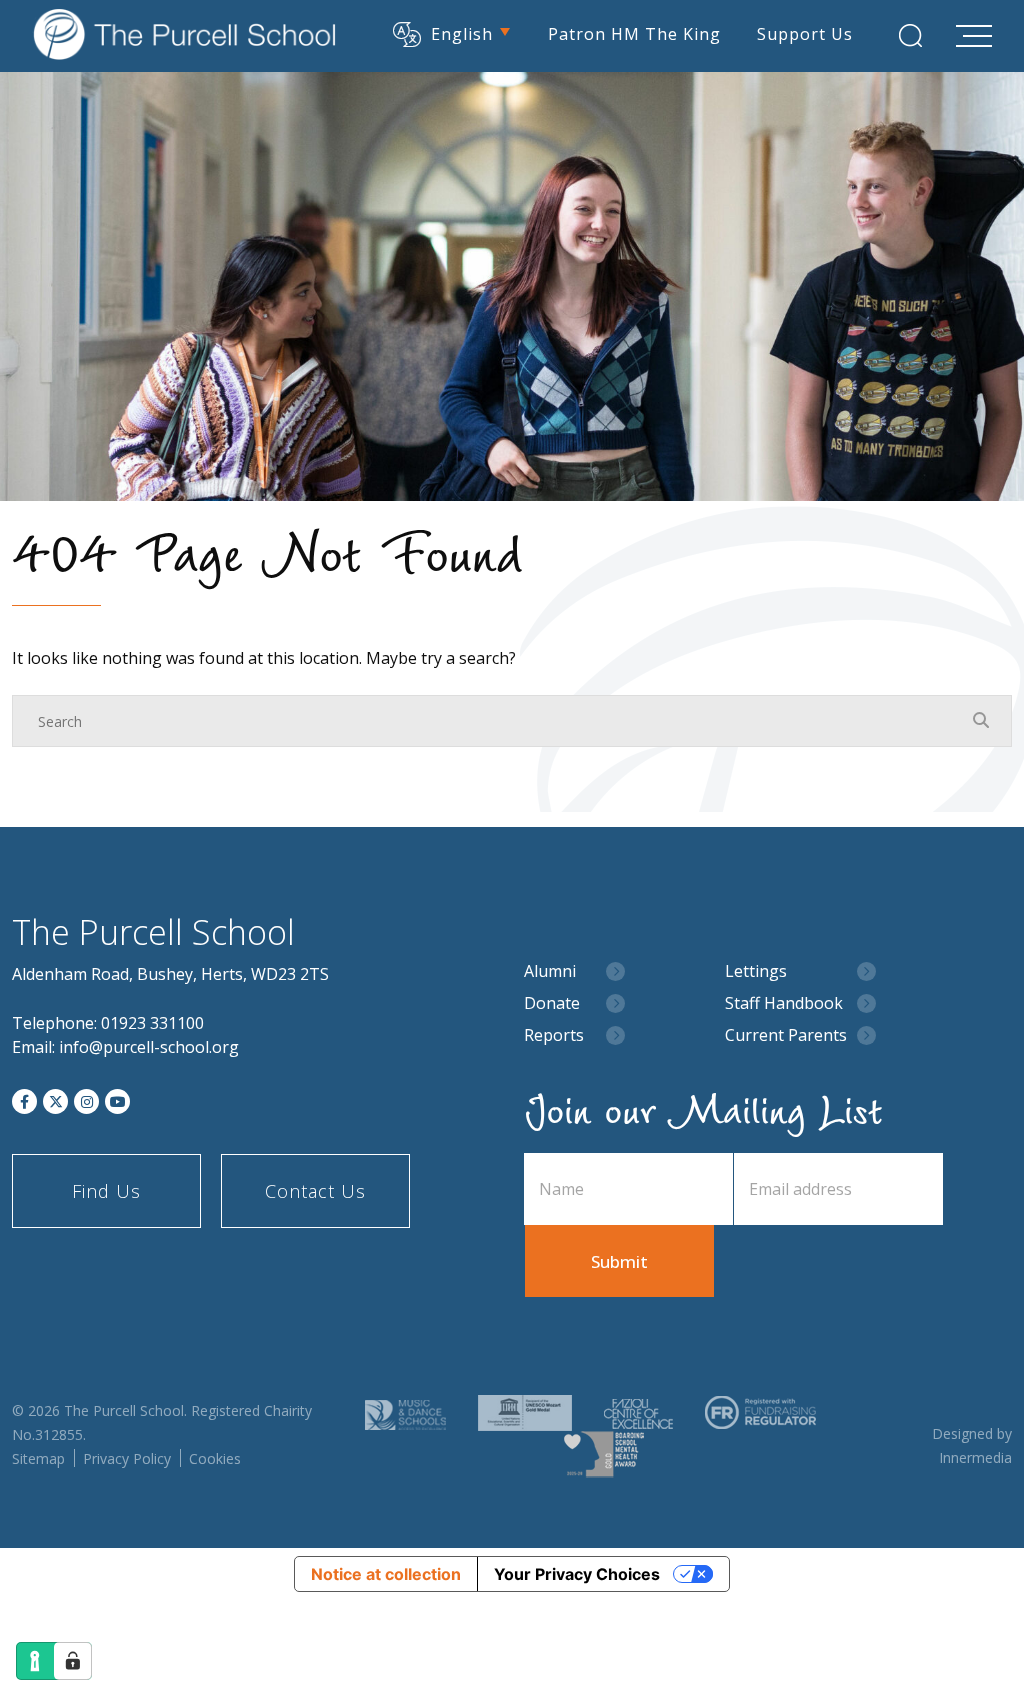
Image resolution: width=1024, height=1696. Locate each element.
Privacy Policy (127, 1458)
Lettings (756, 971)
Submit (619, 1261)
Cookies (215, 1458)
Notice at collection (386, 1574)
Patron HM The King (634, 34)
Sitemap (38, 1458)
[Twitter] (55, 1101)
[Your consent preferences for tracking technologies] (73, 1661)
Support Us (805, 34)
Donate (552, 1003)
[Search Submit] (910, 35)
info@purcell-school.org (149, 1047)
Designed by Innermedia (972, 1445)
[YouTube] (117, 1101)
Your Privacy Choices (577, 1574)
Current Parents (786, 1035)
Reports (554, 1035)
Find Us (106, 1191)
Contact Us (315, 1191)
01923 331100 (152, 1023)
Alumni (550, 971)
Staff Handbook (784, 1003)
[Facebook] (24, 1101)
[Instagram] (86, 1101)
